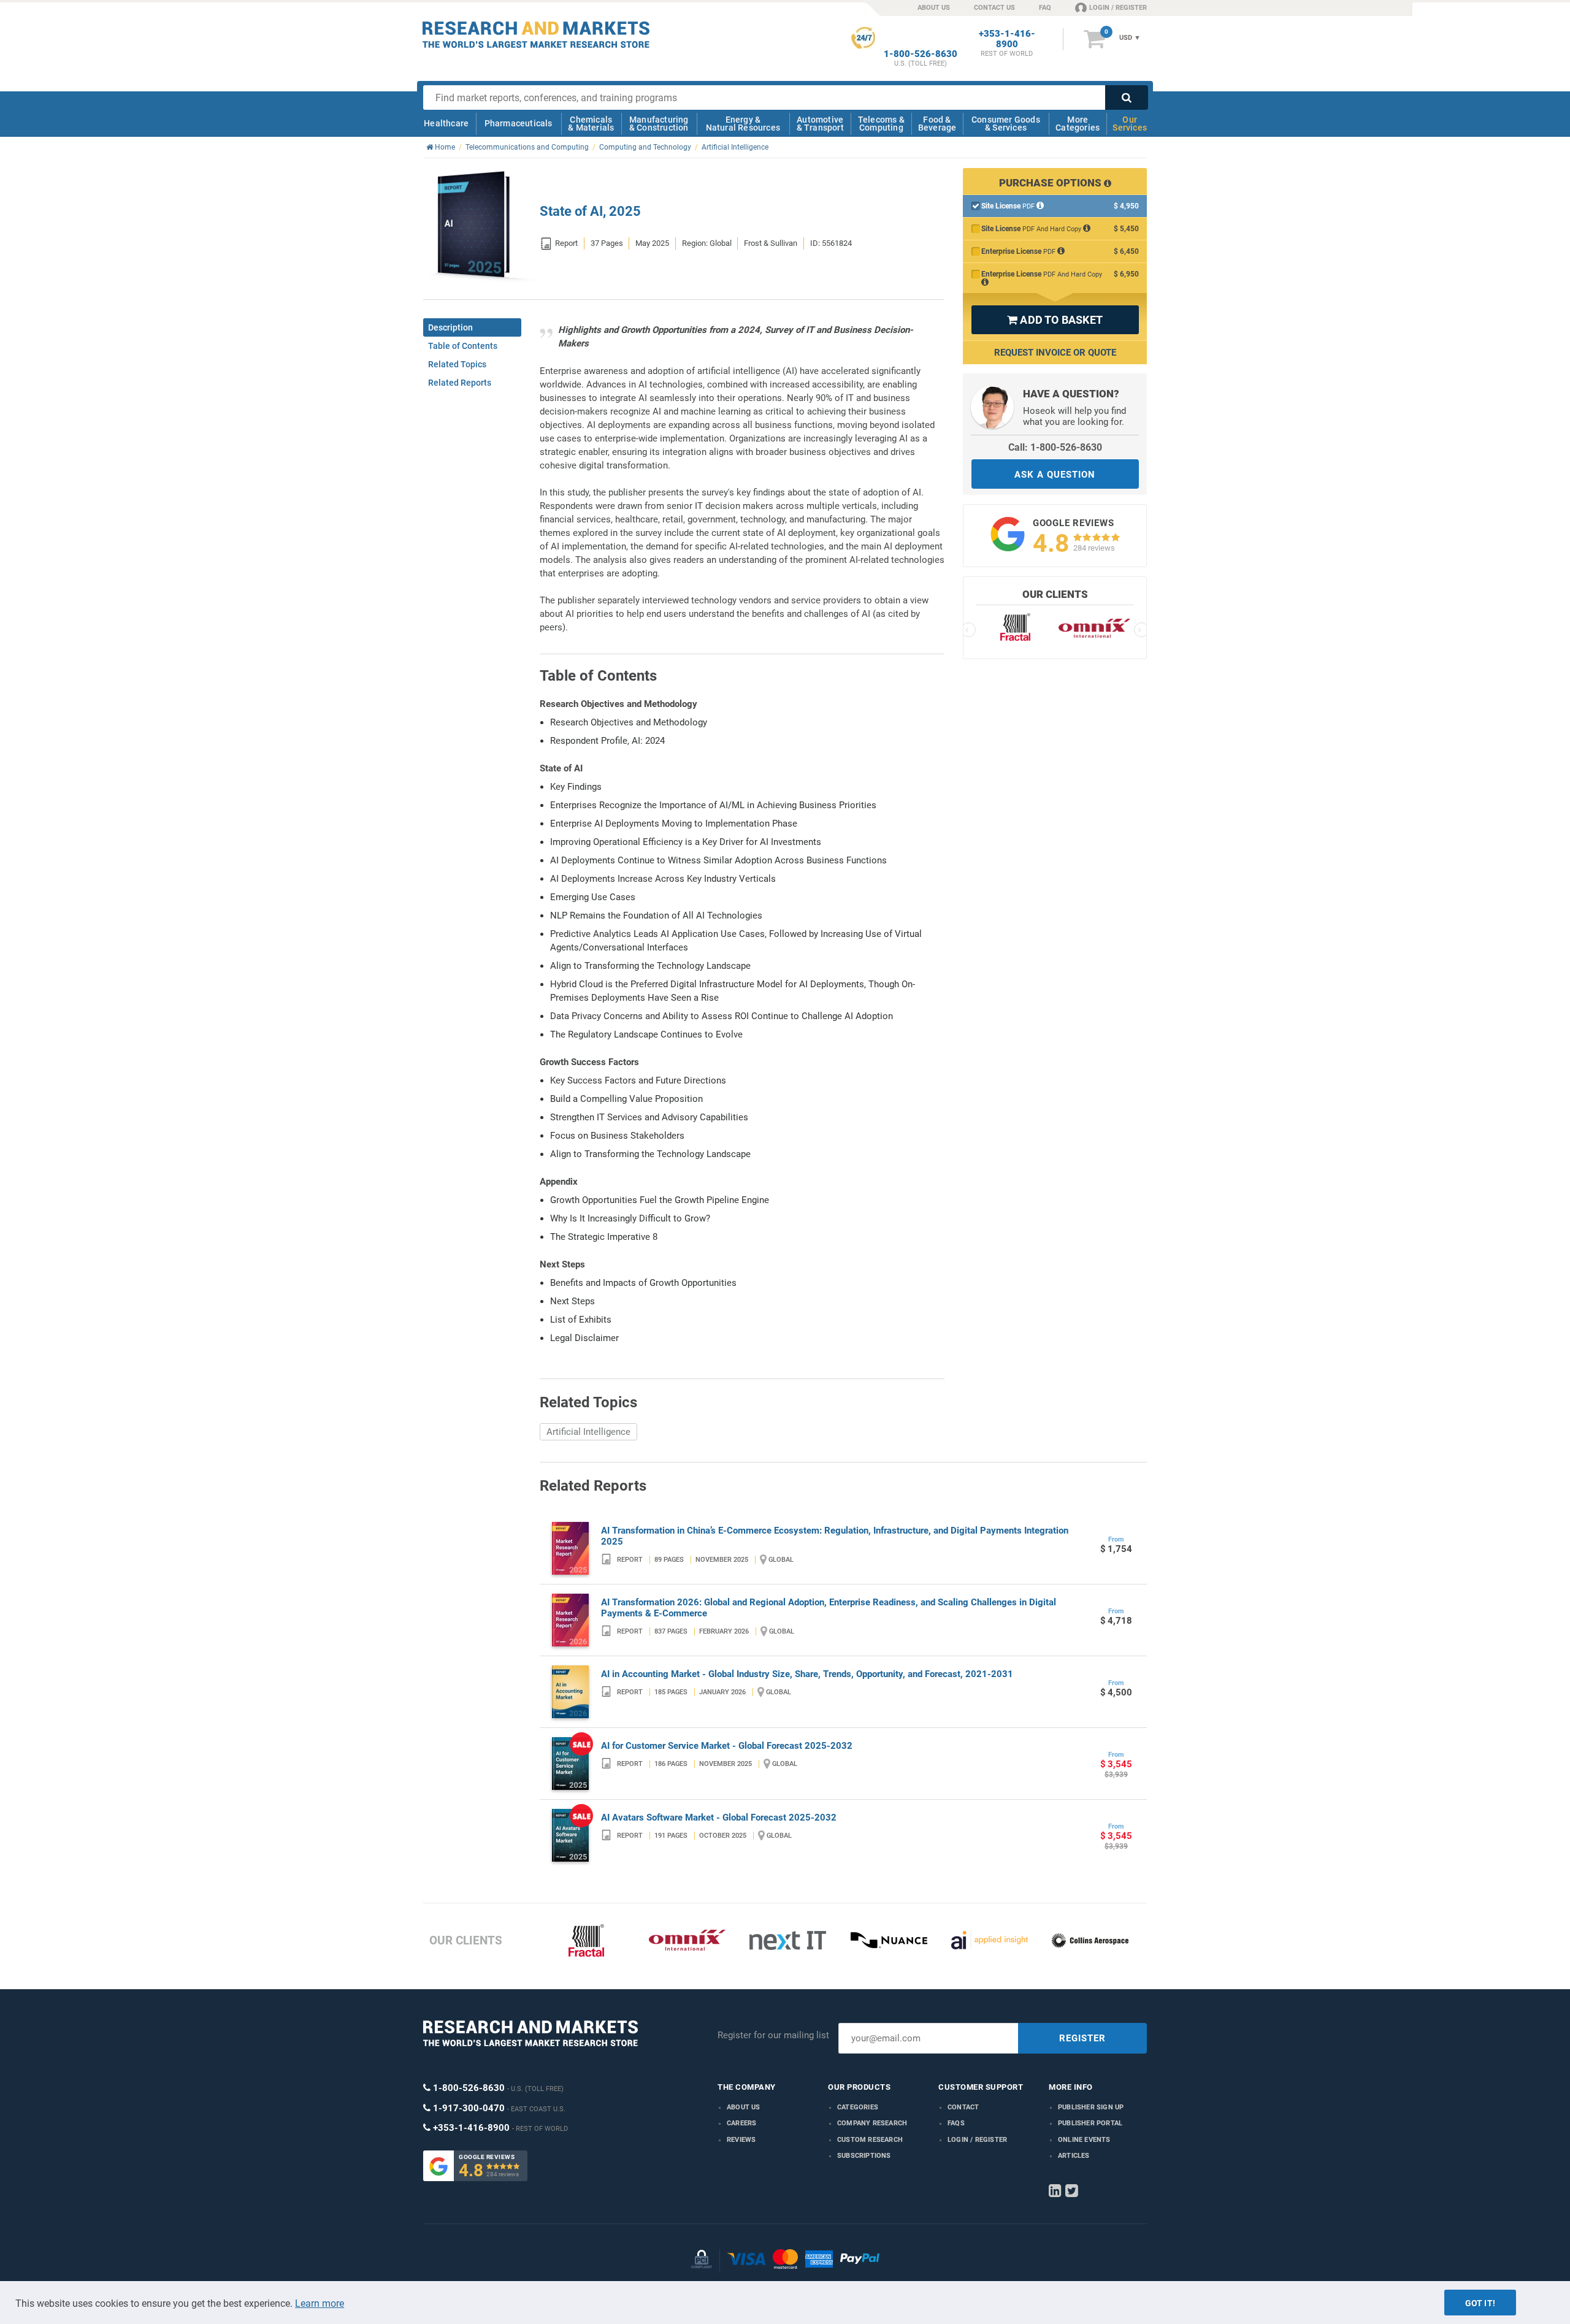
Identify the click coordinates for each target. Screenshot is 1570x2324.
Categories (858, 2107)
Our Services (1130, 124)
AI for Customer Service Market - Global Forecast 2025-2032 (727, 1746)
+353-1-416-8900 (1007, 39)
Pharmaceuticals (519, 123)
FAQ (1045, 8)
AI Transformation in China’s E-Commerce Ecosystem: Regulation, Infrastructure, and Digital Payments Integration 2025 (835, 1536)
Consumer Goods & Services (1006, 124)
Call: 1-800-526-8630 (1055, 447)
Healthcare (446, 123)
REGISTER (1082, 2038)
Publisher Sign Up (1091, 2107)
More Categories (1078, 124)
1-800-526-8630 (921, 54)
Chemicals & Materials (591, 124)
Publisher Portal (1090, 2123)
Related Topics (457, 364)
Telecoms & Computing (881, 124)
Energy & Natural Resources (743, 124)
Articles (1074, 2156)
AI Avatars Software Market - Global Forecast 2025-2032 (719, 1818)
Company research (872, 2123)
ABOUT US (934, 8)
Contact (963, 2107)
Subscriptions (864, 2156)
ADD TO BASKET (1055, 320)
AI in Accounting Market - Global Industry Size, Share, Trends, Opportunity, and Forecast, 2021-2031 (807, 1674)
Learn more (320, 2303)
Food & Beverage (937, 124)
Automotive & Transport (820, 124)
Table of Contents (463, 346)
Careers (741, 2123)
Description (450, 327)
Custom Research (870, 2140)
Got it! (1480, 2303)
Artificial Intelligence (588, 1432)
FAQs (956, 2123)
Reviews (741, 2140)
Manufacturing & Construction (659, 124)
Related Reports (460, 383)
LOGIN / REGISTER (1118, 8)
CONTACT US (994, 8)
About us (744, 2107)
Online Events (1084, 2140)
